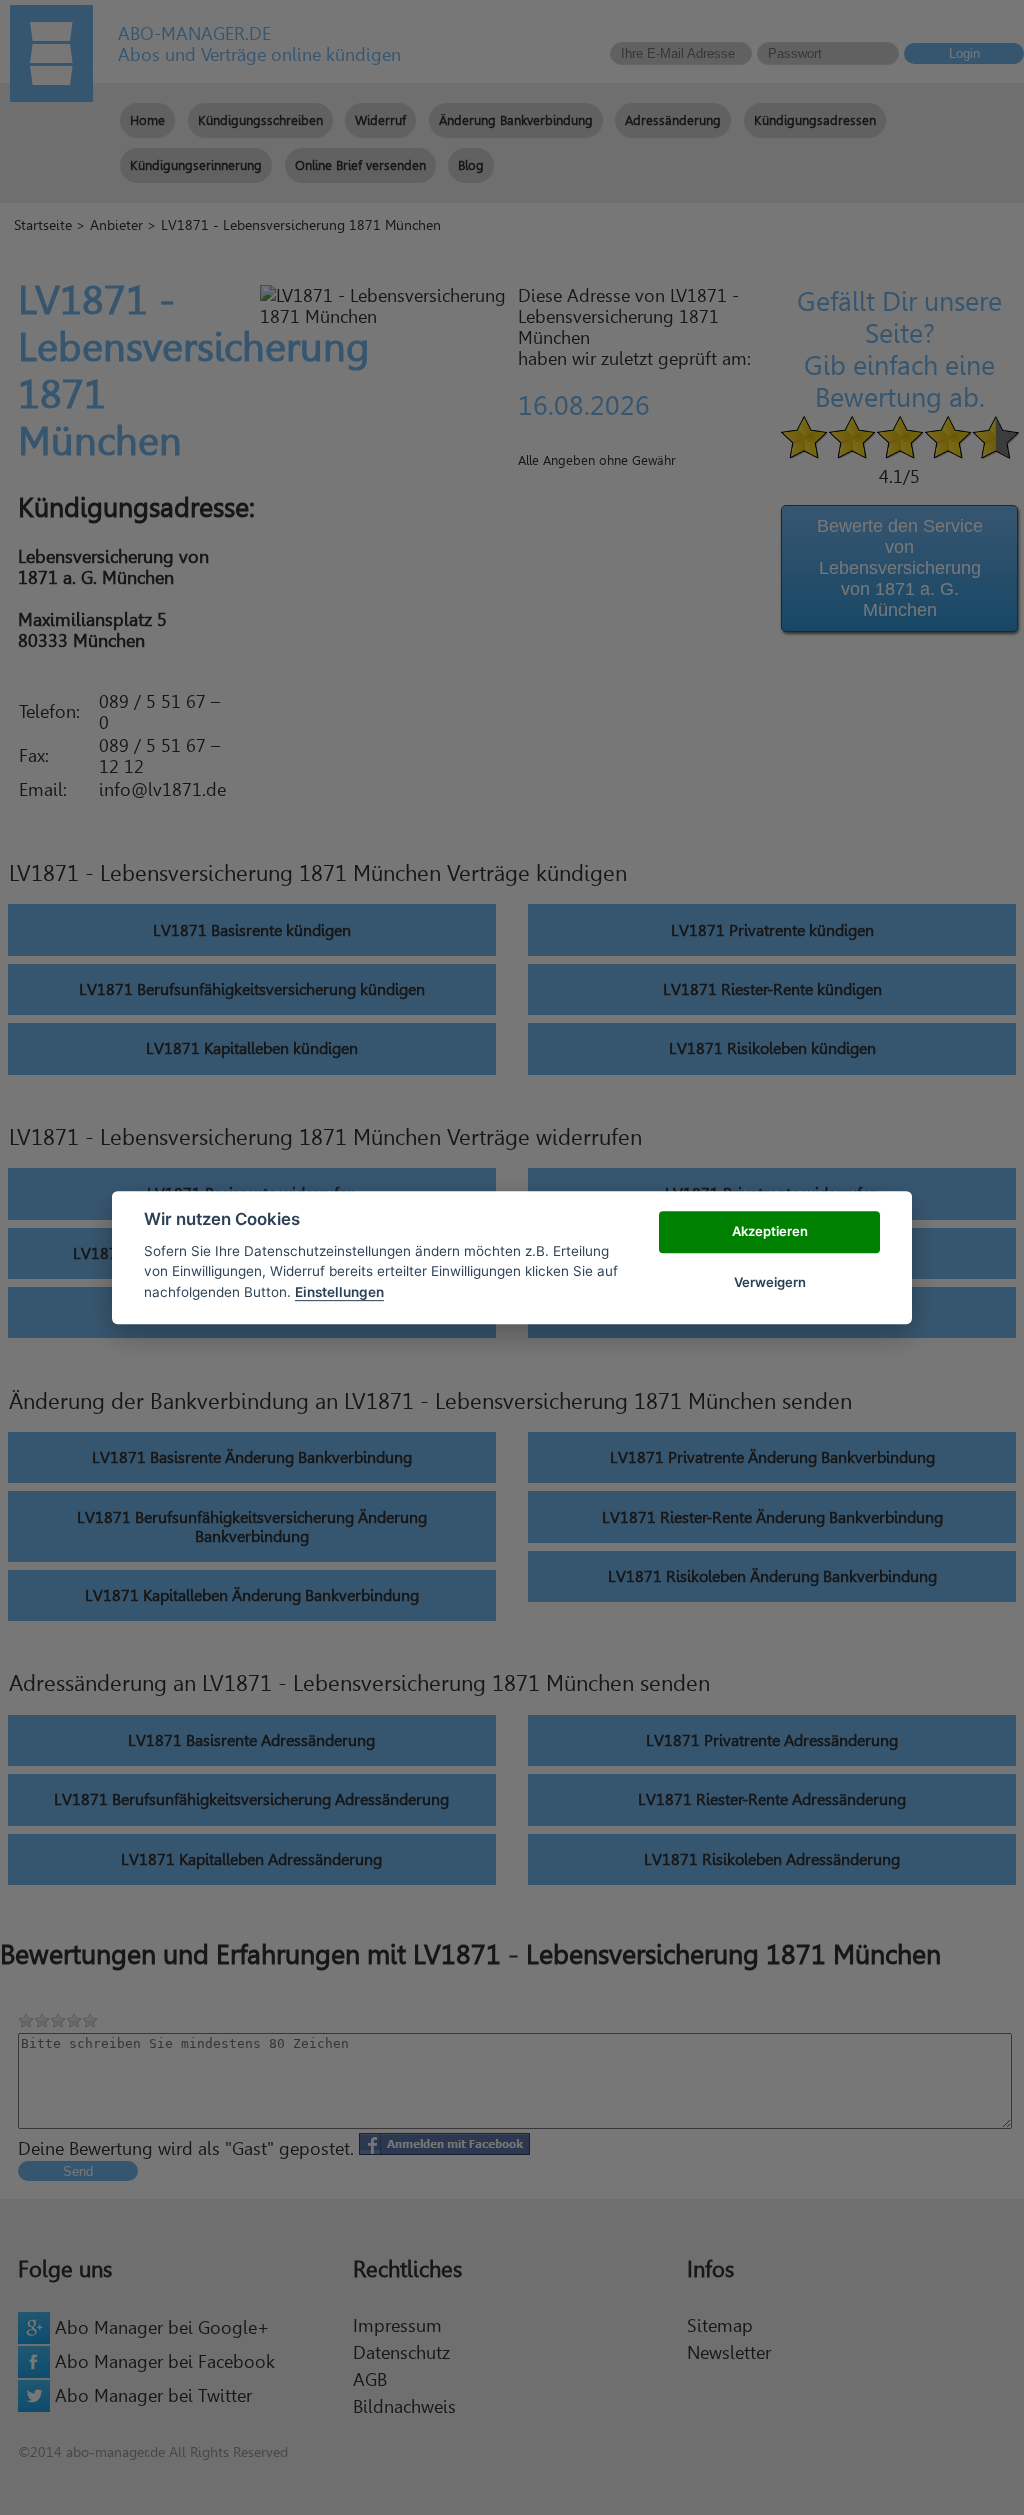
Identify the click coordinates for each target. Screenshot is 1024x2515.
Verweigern (770, 1282)
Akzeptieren (770, 1232)
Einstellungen (339, 1292)
